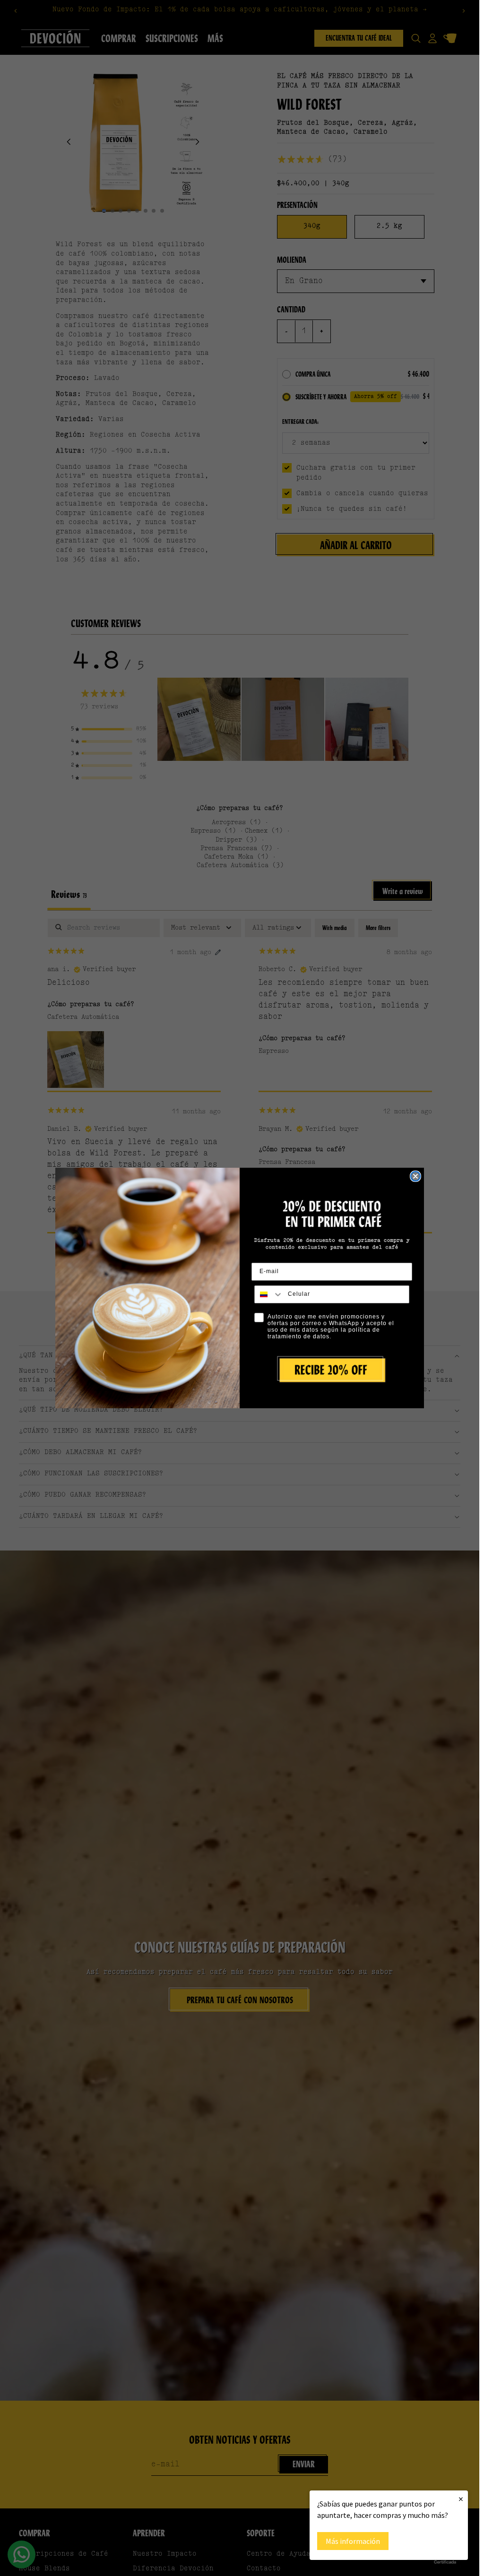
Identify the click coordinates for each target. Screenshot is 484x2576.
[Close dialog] (415, 1176)
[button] (332, 1370)
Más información (353, 2541)
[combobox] (269, 1294)
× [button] (461, 2499)
